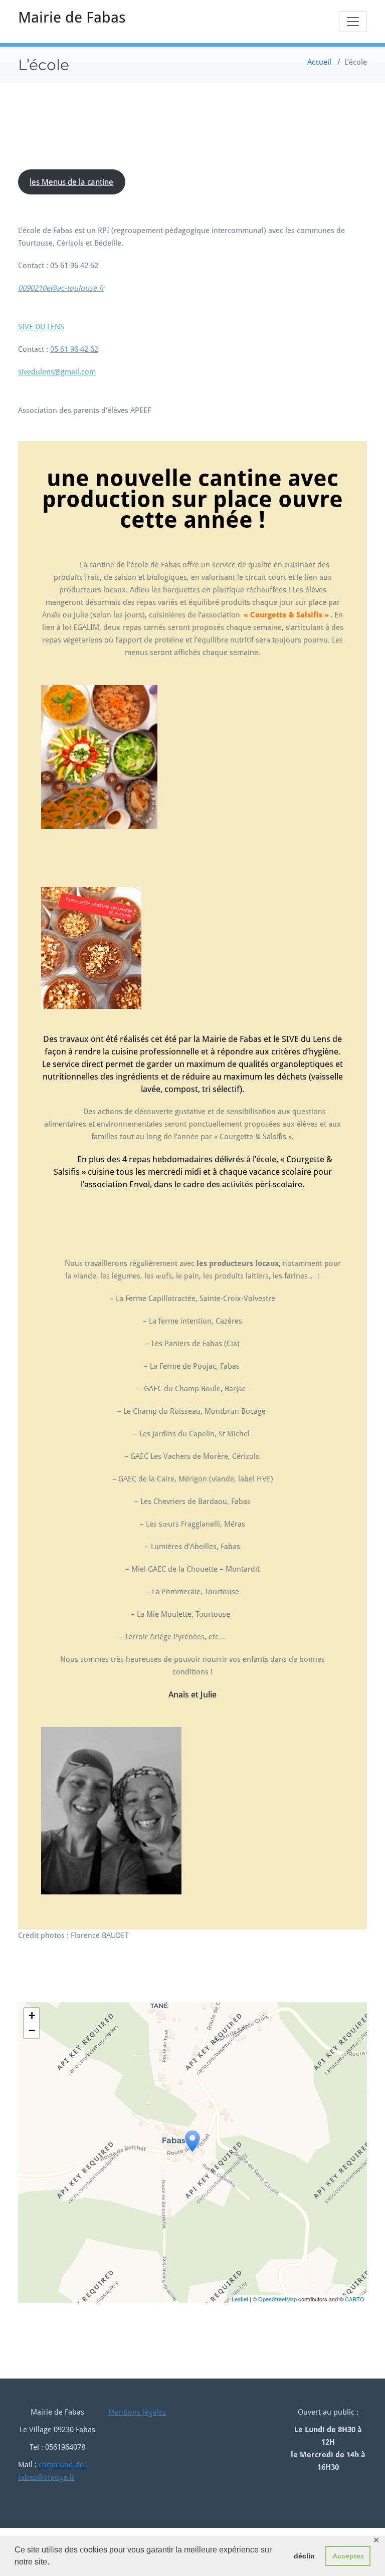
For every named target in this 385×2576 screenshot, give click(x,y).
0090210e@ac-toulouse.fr (61, 288)
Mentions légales (137, 2412)
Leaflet (240, 2299)
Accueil (319, 62)
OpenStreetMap (277, 2299)
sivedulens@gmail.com (57, 372)
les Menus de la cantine (71, 182)
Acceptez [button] (348, 2556)
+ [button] (32, 2015)
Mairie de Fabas (72, 17)
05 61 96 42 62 (74, 349)
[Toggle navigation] (353, 22)
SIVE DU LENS (41, 327)
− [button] (32, 2030)
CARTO (355, 2299)
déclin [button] (304, 2556)
